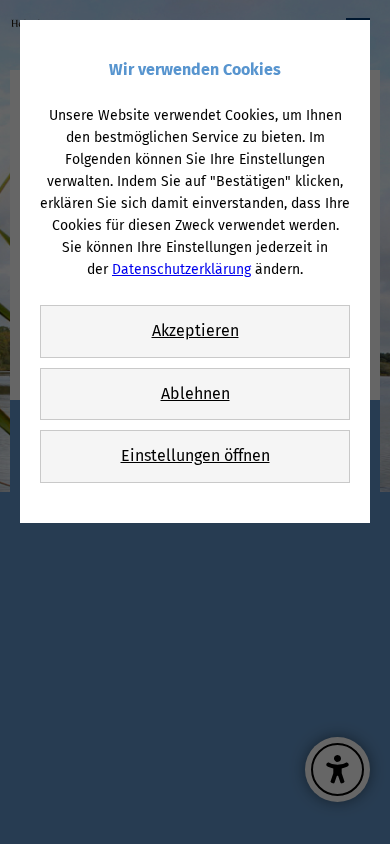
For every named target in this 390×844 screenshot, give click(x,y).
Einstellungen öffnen (195, 455)
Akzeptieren (195, 330)
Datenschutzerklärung (181, 269)
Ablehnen (195, 393)
